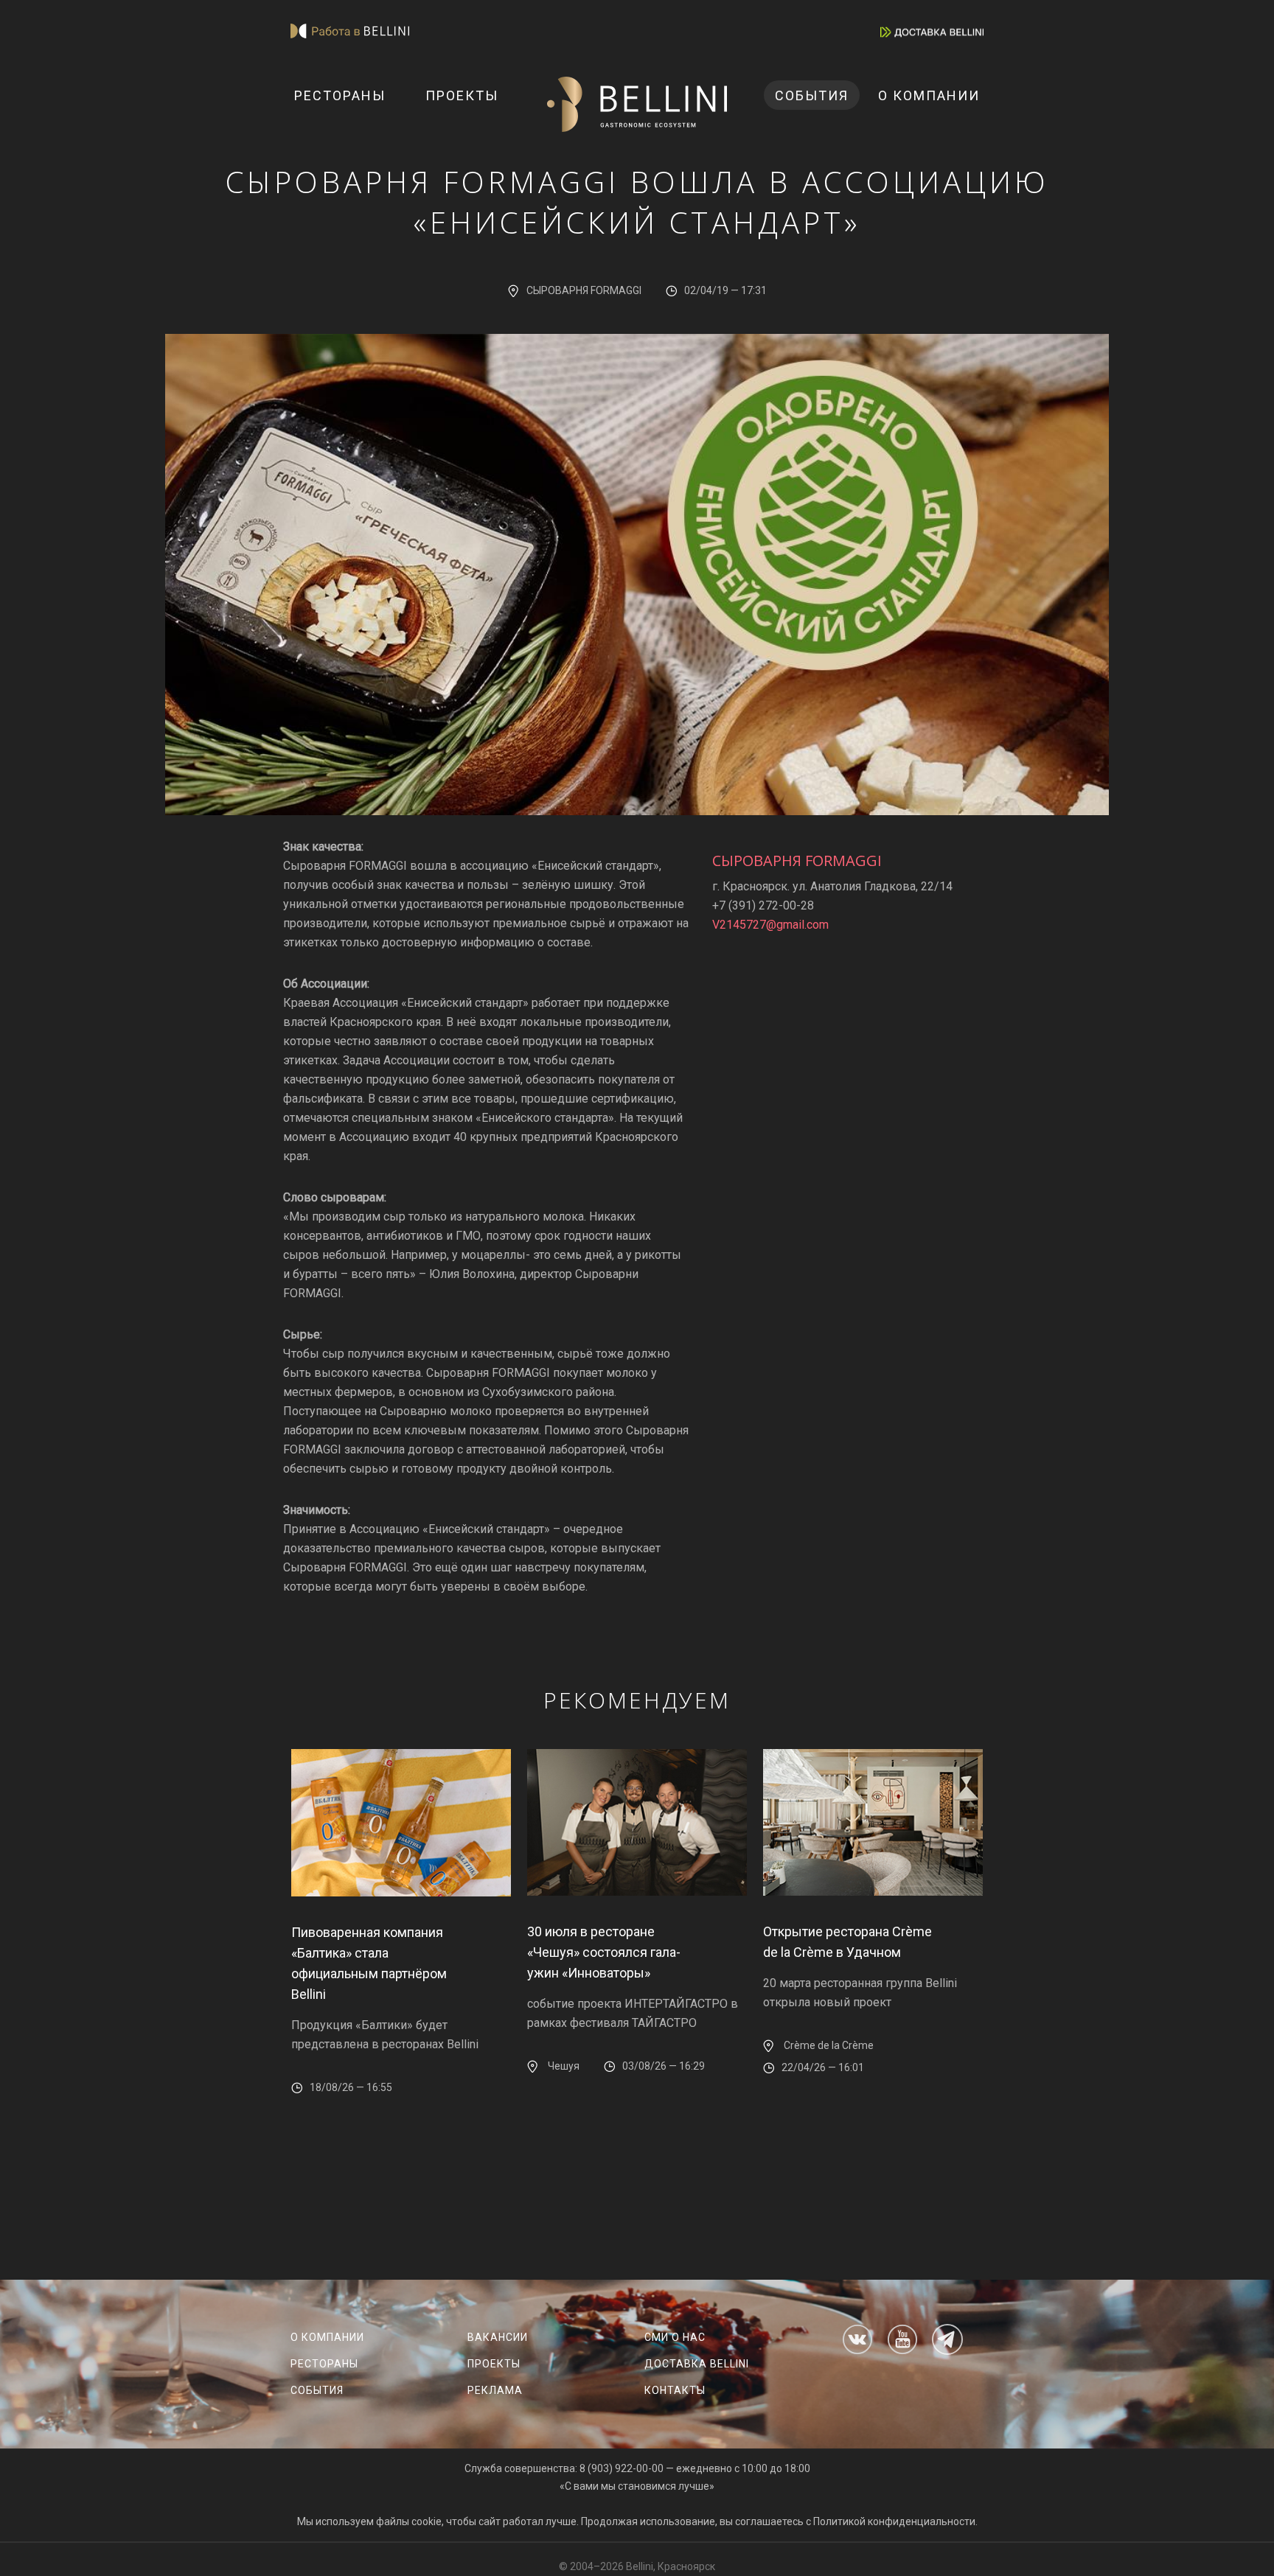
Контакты (675, 2390)
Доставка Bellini (697, 2364)
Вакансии (498, 2337)
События (812, 95)
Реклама (495, 2390)
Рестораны (340, 95)
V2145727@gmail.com (770, 925)
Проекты (462, 95)
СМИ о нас (675, 2337)
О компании (929, 95)
